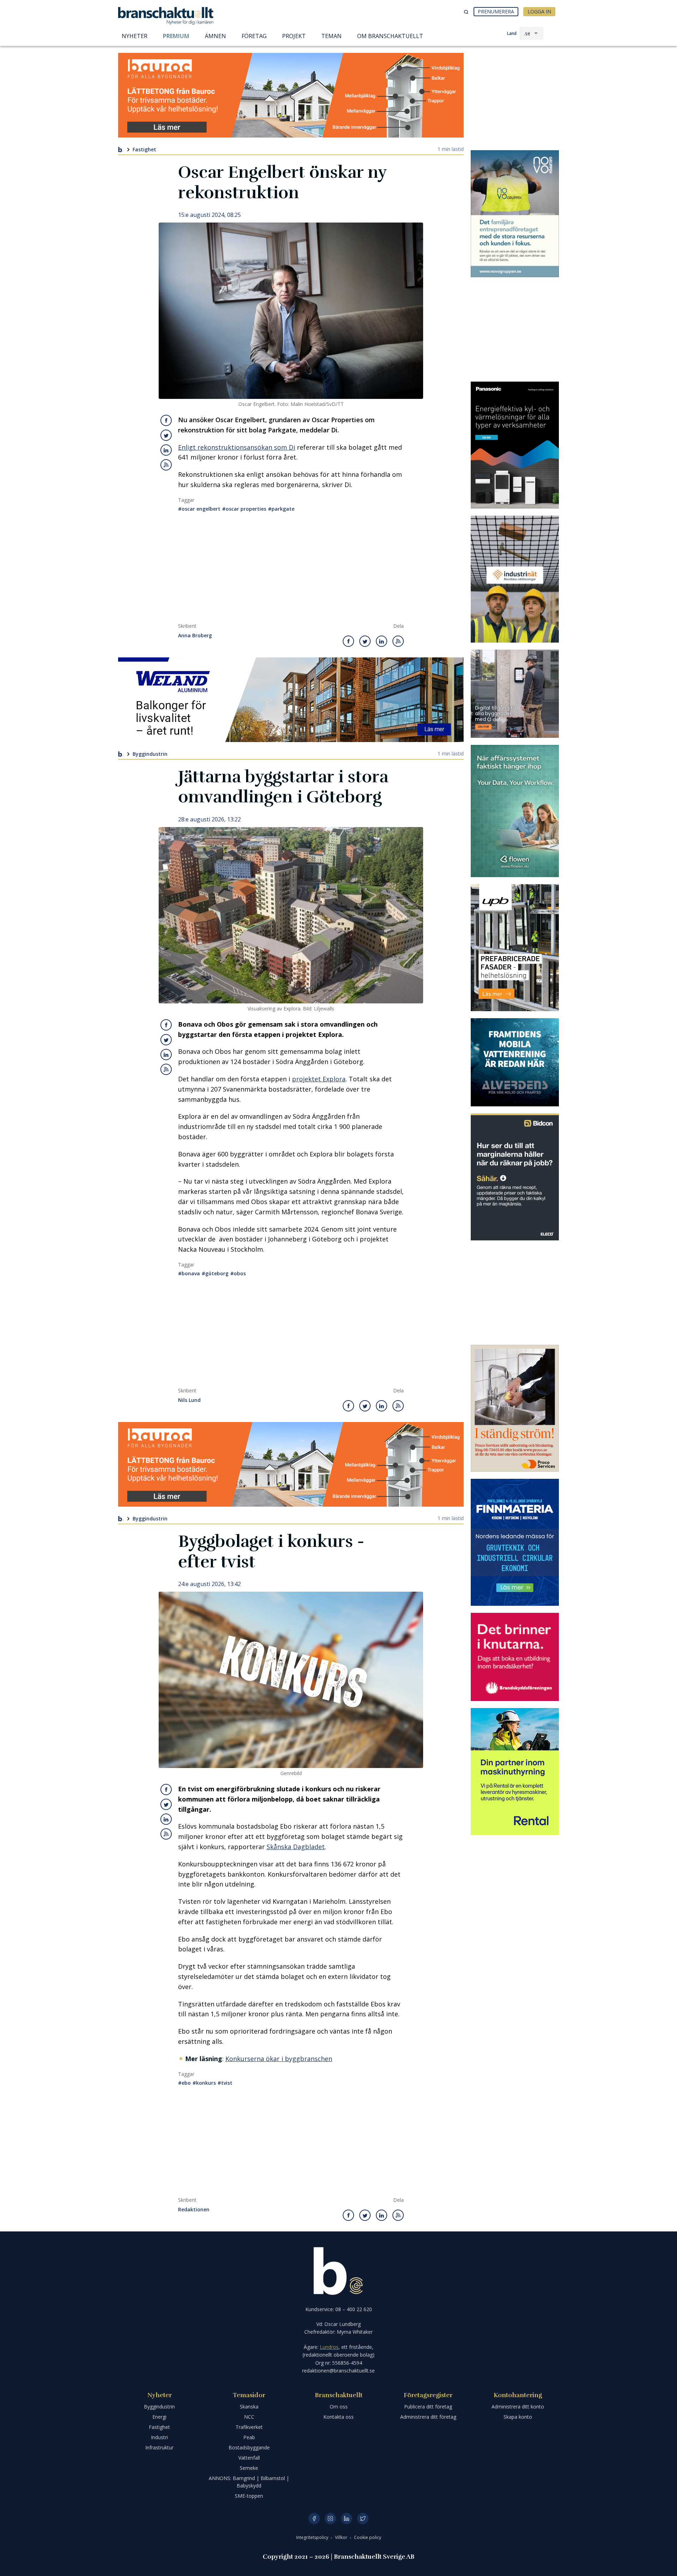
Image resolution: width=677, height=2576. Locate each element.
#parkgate (281, 509)
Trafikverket (249, 2427)
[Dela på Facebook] (166, 420)
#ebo (184, 2083)
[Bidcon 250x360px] (515, 1177)
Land (512, 33)
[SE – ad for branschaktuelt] (515, 694)
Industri (159, 2437)
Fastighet (144, 149)
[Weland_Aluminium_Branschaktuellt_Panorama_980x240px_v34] (291, 700)
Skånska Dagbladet (296, 1847)
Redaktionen (194, 2210)
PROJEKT (294, 36)
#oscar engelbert (199, 509)
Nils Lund (189, 1400)
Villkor (342, 2537)
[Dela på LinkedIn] (166, 450)
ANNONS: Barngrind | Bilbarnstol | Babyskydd (249, 2482)
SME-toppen (249, 2496)
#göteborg (215, 1273)
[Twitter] (363, 2519)
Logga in (539, 11)
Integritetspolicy (313, 2537)
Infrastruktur (159, 2447)
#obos (238, 1273)
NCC (249, 2417)
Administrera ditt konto (518, 2407)
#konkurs (204, 2083)
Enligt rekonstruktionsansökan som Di (237, 447)
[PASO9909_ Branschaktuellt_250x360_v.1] (515, 445)
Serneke (249, 2468)
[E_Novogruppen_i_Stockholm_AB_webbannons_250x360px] (515, 214)
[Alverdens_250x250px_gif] (515, 1062)
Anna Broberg (195, 636)
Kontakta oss (338, 2417)
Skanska (249, 2407)
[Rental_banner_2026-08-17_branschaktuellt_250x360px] (515, 1772)
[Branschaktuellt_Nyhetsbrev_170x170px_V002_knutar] (515, 1657)
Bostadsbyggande (249, 2447)
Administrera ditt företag (428, 2417)
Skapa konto (518, 2417)
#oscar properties (244, 509)
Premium (176, 36)
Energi (159, 2417)
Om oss (339, 2407)
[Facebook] (314, 2519)
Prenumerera (496, 11)
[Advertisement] (291, 570)
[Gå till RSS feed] (166, 465)
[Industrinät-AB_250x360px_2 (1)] (515, 579)
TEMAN (331, 36)
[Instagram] (330, 2519)
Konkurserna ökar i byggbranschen (279, 2059)
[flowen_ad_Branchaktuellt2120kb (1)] (515, 811)
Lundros (329, 2347)
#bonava (189, 1273)
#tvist (225, 2083)
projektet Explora (319, 1079)
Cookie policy (368, 2537)
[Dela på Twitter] (166, 435)
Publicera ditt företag (428, 2407)
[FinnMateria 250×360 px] (515, 1542)
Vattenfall (249, 2458)
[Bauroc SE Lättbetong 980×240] (291, 95)
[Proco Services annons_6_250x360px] (515, 1408)
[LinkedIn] (347, 2519)
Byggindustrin (150, 754)
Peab (249, 2437)
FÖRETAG (254, 36)
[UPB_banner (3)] (515, 948)
